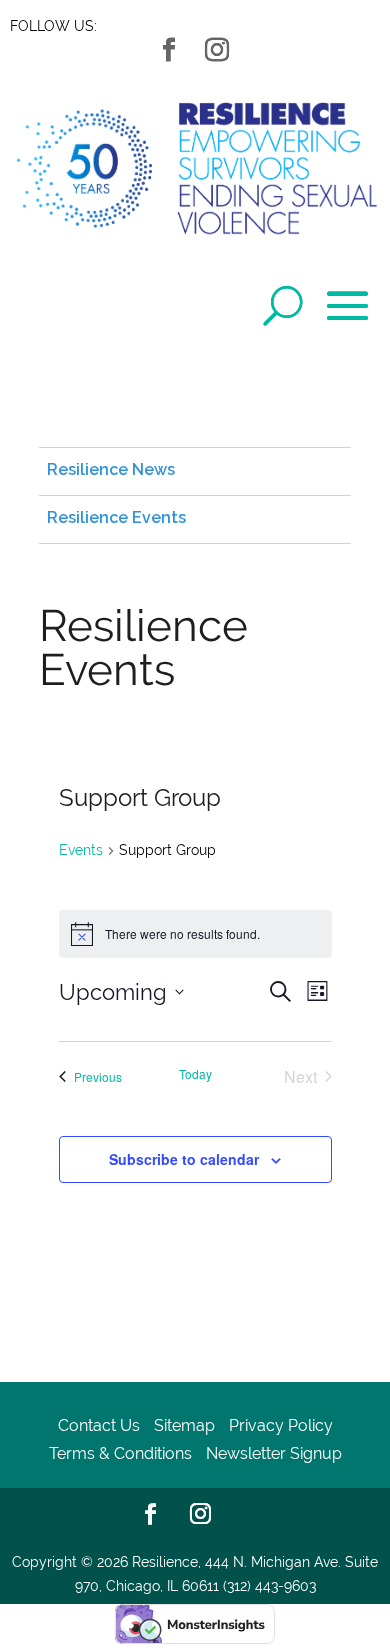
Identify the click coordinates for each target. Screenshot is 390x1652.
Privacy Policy (281, 1425)
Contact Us (99, 1425)
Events (81, 850)
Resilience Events (116, 517)
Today (195, 1074)
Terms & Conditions (120, 1453)
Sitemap (184, 1425)
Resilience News (111, 469)
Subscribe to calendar (184, 1159)
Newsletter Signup (274, 1453)
